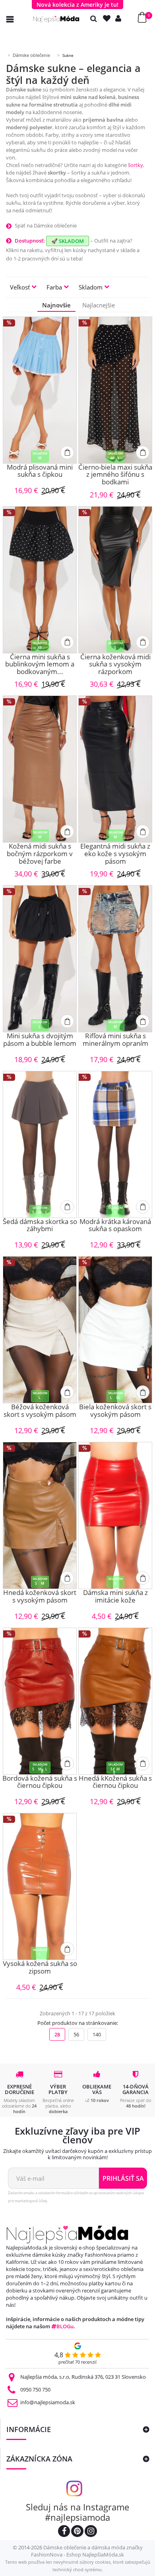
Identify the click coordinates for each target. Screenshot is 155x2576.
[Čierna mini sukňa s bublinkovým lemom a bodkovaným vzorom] (40, 580)
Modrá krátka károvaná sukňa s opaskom (115, 1226)
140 (97, 2034)
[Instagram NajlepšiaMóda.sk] (91, 2532)
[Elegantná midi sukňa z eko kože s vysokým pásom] (115, 769)
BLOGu (65, 2326)
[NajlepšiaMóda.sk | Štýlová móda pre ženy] (56, 19)
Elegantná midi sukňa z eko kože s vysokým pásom (115, 854)
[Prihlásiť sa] (120, 18)
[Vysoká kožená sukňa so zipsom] (40, 1886)
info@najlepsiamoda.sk (48, 2402)
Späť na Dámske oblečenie (46, 225)
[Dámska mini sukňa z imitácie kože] (115, 1515)
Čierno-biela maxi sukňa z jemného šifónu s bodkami (115, 475)
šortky (136, 165)
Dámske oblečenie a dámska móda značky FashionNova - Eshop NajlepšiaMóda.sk (87, 2551)
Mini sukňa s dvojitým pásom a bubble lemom (40, 1040)
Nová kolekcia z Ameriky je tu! (77, 5)
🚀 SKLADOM (68, 241)
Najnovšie (56, 305)
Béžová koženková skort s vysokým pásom (40, 1411)
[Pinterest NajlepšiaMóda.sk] (77, 2532)
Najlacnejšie (99, 305)
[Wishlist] (108, 18)
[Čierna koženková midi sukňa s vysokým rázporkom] (115, 580)
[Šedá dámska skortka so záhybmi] (40, 1144)
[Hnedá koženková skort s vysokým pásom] (40, 1515)
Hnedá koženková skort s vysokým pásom (40, 1597)
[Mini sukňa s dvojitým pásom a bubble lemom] (40, 959)
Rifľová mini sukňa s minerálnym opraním (115, 1040)
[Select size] (67, 453)
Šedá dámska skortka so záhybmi (40, 1226)
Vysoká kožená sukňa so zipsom (40, 1968)
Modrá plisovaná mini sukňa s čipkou (40, 471)
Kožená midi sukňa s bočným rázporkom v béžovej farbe (40, 854)
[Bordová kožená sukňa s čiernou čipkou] (40, 1701)
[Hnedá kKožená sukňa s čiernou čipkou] (115, 1701)
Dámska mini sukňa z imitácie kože (115, 1597)
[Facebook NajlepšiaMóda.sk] (64, 2532)
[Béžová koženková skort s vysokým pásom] (40, 1330)
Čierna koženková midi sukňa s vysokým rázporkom (115, 664)
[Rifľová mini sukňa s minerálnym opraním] (115, 959)
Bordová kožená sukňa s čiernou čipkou (40, 1782)
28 (57, 2034)
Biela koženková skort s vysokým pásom (115, 1411)
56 (76, 2034)
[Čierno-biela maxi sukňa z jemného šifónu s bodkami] (115, 390)
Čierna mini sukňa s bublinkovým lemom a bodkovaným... (40, 664)
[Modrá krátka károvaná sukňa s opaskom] (115, 1144)
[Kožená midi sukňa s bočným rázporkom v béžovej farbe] (40, 769)
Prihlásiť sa (123, 2178)
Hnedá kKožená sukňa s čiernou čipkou (115, 1782)
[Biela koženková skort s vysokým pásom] (115, 1330)
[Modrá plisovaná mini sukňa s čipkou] (40, 390)
